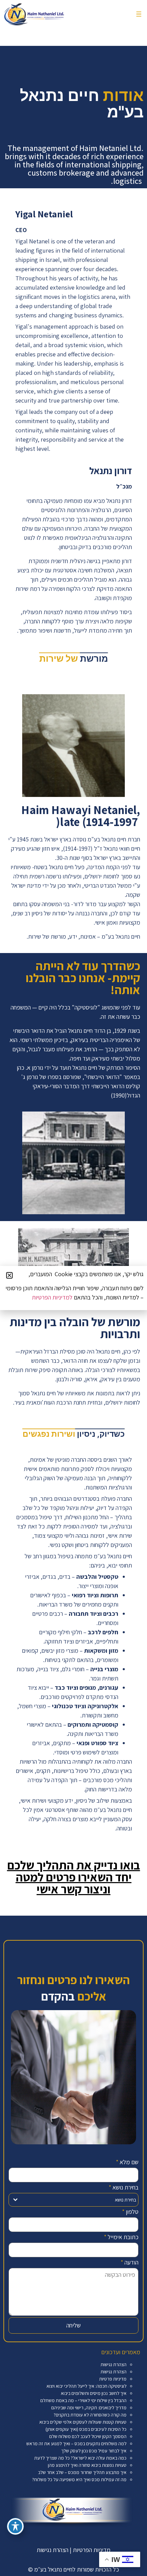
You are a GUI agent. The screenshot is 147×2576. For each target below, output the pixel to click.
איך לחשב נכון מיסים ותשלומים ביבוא (94, 2393)
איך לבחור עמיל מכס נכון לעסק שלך (94, 2451)
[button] (139, 14)
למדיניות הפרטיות (52, 1297)
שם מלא (127, 2162)
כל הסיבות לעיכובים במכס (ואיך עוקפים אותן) (86, 2429)
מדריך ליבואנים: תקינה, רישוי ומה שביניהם (89, 2408)
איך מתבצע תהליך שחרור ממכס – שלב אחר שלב (82, 2472)
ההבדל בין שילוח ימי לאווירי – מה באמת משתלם (83, 2400)
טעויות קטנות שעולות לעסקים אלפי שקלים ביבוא (83, 2422)
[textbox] (80, 2200)
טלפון (130, 2212)
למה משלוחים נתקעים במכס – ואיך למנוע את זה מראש (76, 2444)
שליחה (73, 2325)
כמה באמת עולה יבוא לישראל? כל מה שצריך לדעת (80, 2458)
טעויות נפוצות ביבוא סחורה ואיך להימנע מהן (87, 2465)
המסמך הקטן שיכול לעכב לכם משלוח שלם (88, 2436)
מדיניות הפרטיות (92, 2550)
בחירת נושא (124, 2187)
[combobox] (73, 2200)
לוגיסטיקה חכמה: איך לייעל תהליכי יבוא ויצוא (86, 2386)
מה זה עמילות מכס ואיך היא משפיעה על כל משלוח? (79, 2479)
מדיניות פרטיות (113, 2379)
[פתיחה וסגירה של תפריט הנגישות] (15, 2526)
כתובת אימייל (121, 2237)
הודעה (130, 2262)
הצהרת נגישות (113, 2364)
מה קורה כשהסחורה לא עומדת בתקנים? (90, 2415)
